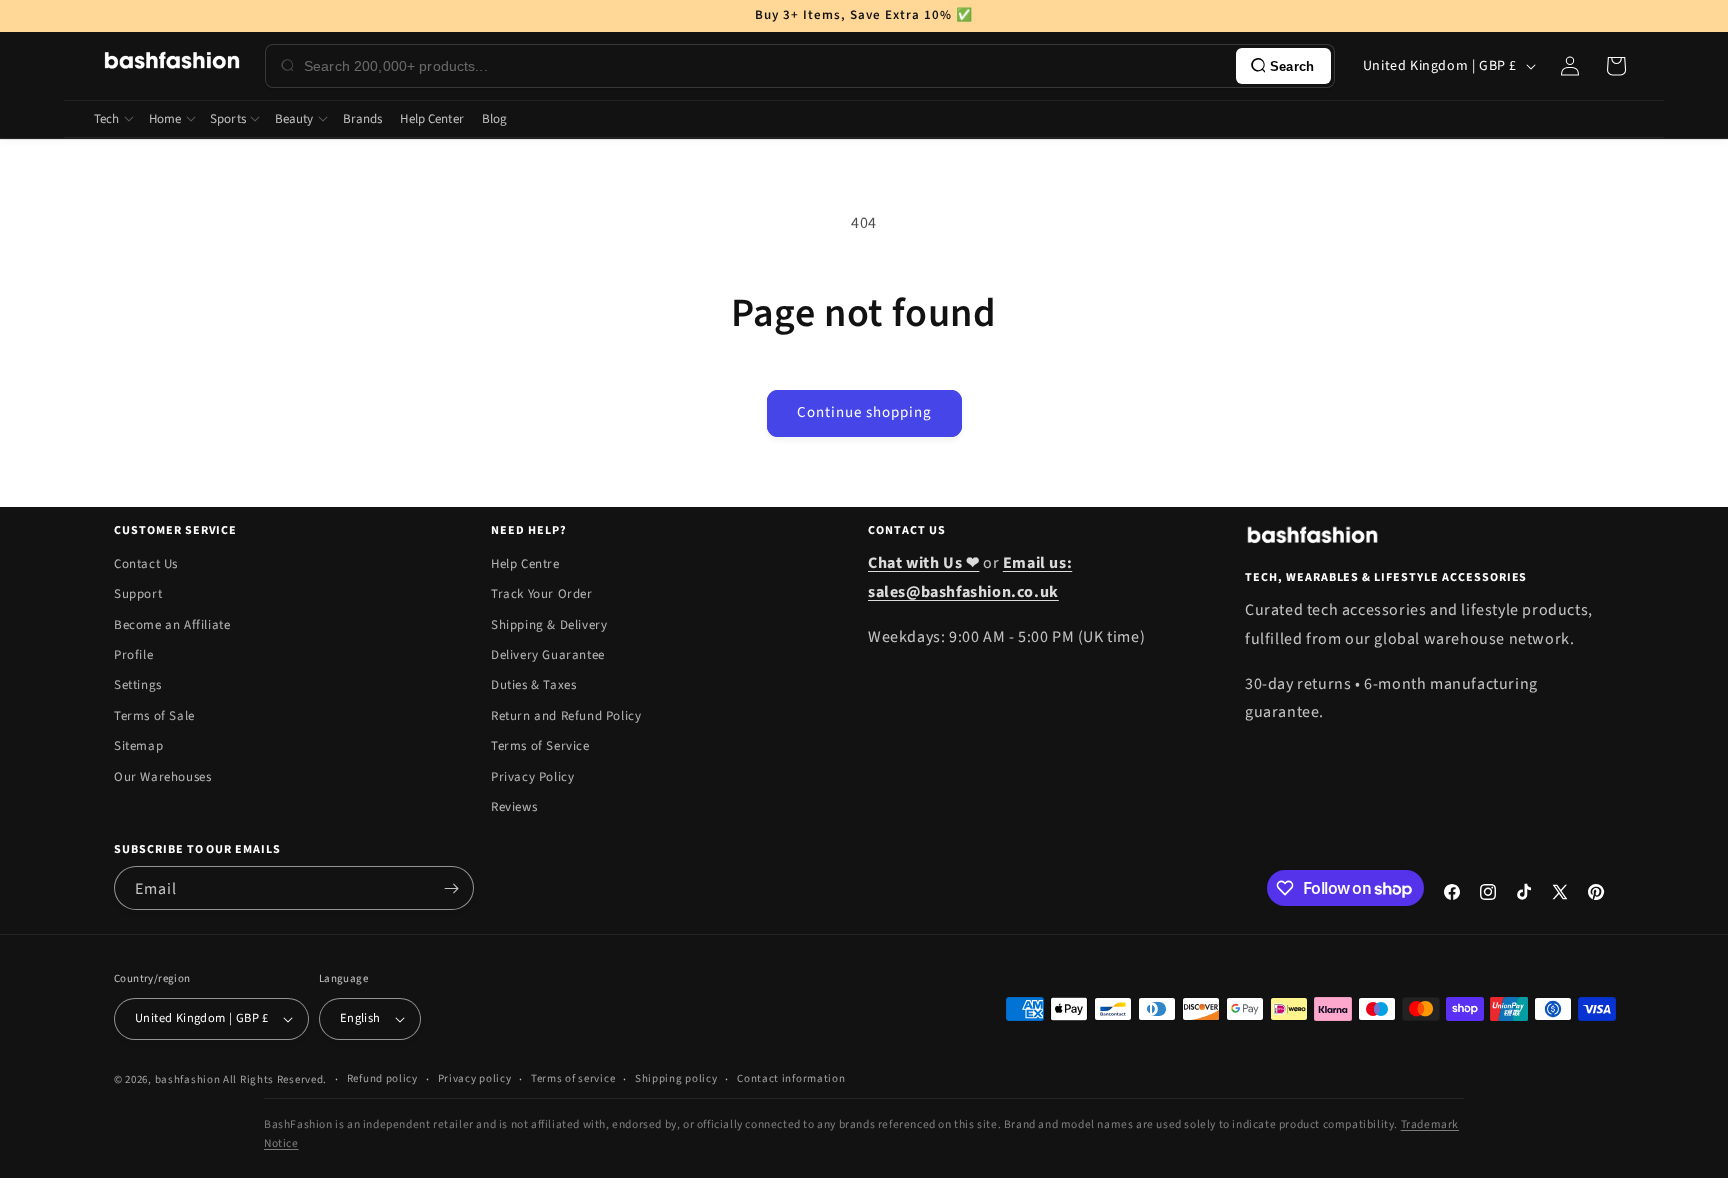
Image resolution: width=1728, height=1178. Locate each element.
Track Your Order (542, 594)
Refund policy (382, 1078)
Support (138, 594)
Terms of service (573, 1078)
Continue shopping (864, 412)
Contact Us (146, 564)
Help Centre (525, 564)
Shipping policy (676, 1078)
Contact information (791, 1078)
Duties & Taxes (533, 685)
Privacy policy (475, 1078)
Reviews (514, 807)
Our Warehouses (162, 777)
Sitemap (138, 746)
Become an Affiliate (172, 625)
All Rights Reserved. (275, 1079)
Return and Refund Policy (566, 716)
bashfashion (188, 1079)
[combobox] (766, 66)
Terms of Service (540, 746)
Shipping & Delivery (549, 625)
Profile (133, 655)
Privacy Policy (532, 777)
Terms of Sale (154, 716)
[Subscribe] (451, 888)
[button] (1616, 66)
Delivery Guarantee (548, 655)
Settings (138, 685)
